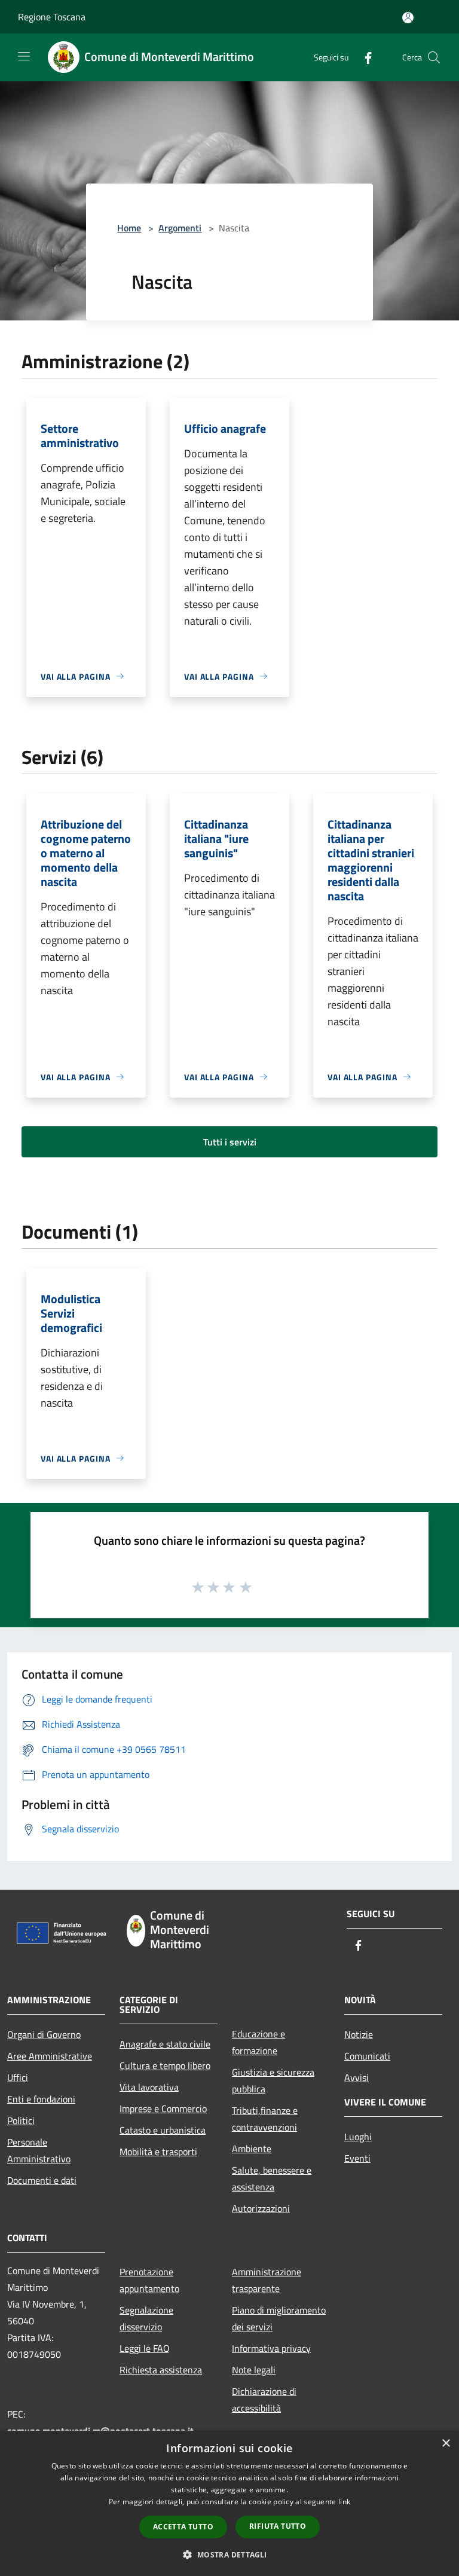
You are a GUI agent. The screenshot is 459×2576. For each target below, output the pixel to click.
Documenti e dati (42, 2180)
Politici (21, 2120)
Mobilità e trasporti (158, 2152)
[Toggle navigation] (24, 56)
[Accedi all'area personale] (408, 18)
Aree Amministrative (50, 2056)
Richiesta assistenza (161, 2370)
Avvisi (357, 2077)
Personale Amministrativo (39, 2150)
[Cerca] (434, 57)
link (344, 2502)
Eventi (357, 2158)
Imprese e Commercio (163, 2109)
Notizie (359, 2034)
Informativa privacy (271, 2348)
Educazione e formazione (258, 2042)
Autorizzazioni (261, 2208)
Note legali (254, 2370)
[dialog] (229, 2503)
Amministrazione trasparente (267, 2280)
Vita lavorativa (149, 2087)
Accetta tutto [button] (183, 2527)
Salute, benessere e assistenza (272, 2178)
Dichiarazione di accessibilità (264, 2400)
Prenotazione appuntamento (149, 2280)
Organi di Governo (44, 2034)
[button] (229, 2554)
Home (129, 228)
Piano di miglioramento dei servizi (279, 2318)
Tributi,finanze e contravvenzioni (265, 2119)
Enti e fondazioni (41, 2099)
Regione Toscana (52, 17)
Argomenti (180, 228)
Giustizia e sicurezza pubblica (273, 2080)
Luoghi (358, 2137)
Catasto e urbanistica (163, 2130)
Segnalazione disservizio (146, 2318)
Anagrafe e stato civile (165, 2044)
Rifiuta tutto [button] (278, 2526)
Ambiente (252, 2149)
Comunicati (367, 2056)
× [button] (446, 2444)
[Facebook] (363, 57)
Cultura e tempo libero (165, 2065)
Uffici (18, 2077)
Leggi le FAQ (145, 2348)
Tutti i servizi (230, 1142)
